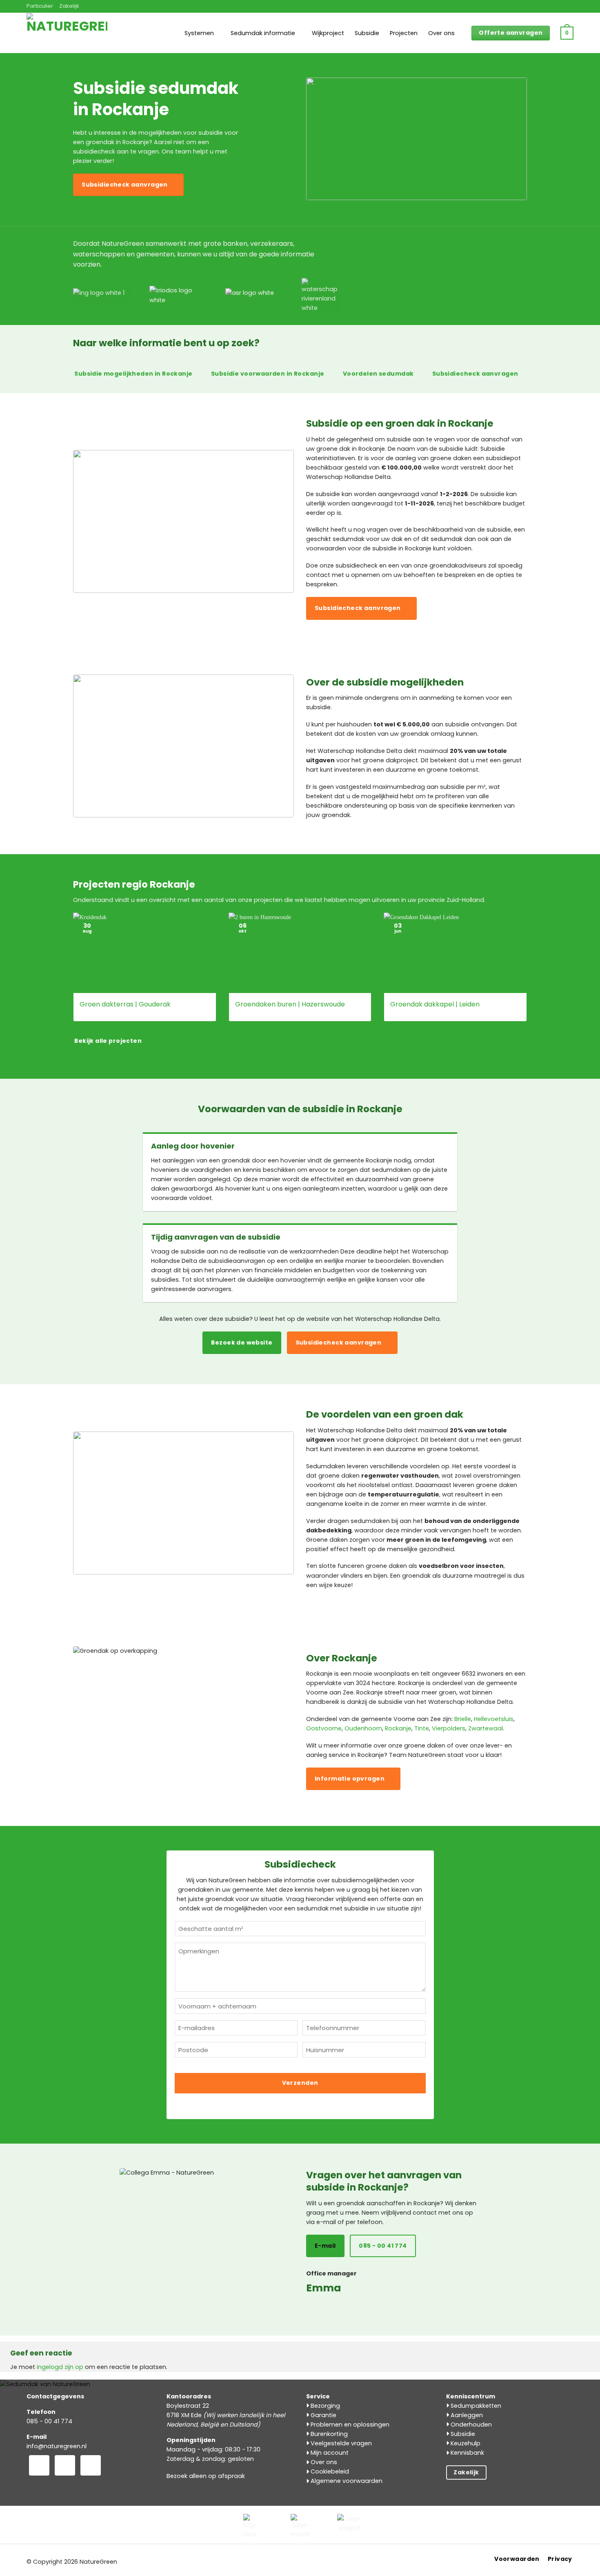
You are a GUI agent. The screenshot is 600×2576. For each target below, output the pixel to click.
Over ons (441, 33)
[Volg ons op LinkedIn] (91, 2465)
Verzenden (300, 2083)
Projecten (404, 33)
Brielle (463, 1719)
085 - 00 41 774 (49, 2421)
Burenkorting (328, 2434)
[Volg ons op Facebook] (39, 2465)
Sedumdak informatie (263, 33)
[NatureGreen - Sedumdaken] (67, 38)
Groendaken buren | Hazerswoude (290, 1005)
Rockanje (398, 1728)
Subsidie (367, 33)
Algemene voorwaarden (346, 2481)
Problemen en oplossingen (349, 2425)
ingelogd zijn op (60, 2367)
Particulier (40, 6)
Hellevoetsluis (494, 1719)
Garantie (323, 2415)
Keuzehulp (465, 2443)
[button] (567, 33)
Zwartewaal (486, 1728)
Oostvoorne (324, 1728)
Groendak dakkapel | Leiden (435, 1005)
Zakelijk (69, 6)
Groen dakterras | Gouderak (125, 1005)
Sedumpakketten (475, 2406)
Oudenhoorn (363, 1728)
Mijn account (329, 2453)
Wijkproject (328, 33)
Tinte (422, 1728)
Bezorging (324, 2406)
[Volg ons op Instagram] (65, 2465)
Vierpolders (449, 1728)
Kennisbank (467, 2453)
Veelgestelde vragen (340, 2443)
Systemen (199, 33)
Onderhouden (470, 2425)
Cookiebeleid (329, 2471)
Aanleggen (466, 2415)
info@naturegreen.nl (57, 2446)
